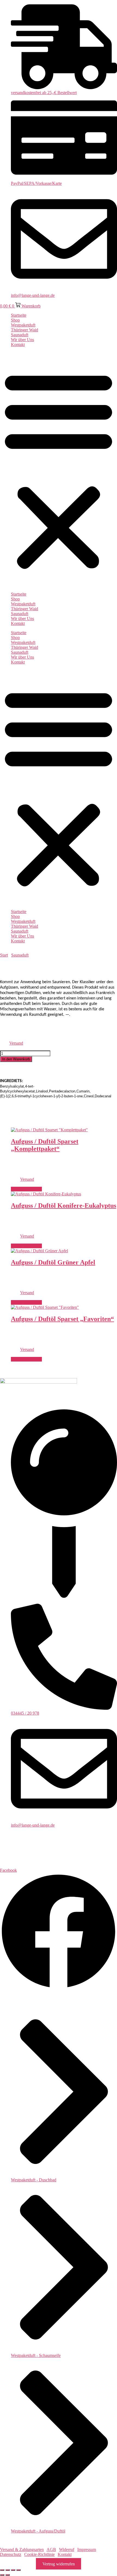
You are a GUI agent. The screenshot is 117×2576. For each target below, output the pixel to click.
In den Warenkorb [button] (26, 1189)
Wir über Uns (22, 340)
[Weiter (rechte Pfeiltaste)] (8, 2575)
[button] (59, 469)
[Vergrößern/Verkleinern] (2, 2570)
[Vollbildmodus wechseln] (8, 2570)
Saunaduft (20, 335)
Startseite (19, 315)
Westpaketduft (23, 325)
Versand (16, 1043)
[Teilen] (13, 2570)
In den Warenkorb (16, 1059)
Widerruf (67, 2549)
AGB (51, 2549)
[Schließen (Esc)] (19, 2570)
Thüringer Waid (24, 330)
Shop (15, 320)
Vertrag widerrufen (59, 2564)
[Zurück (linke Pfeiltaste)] (2, 2575)
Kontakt (18, 345)
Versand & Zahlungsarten (22, 2549)
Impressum (87, 2549)
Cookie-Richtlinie (39, 2554)
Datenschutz (11, 2554)
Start (4, 955)
